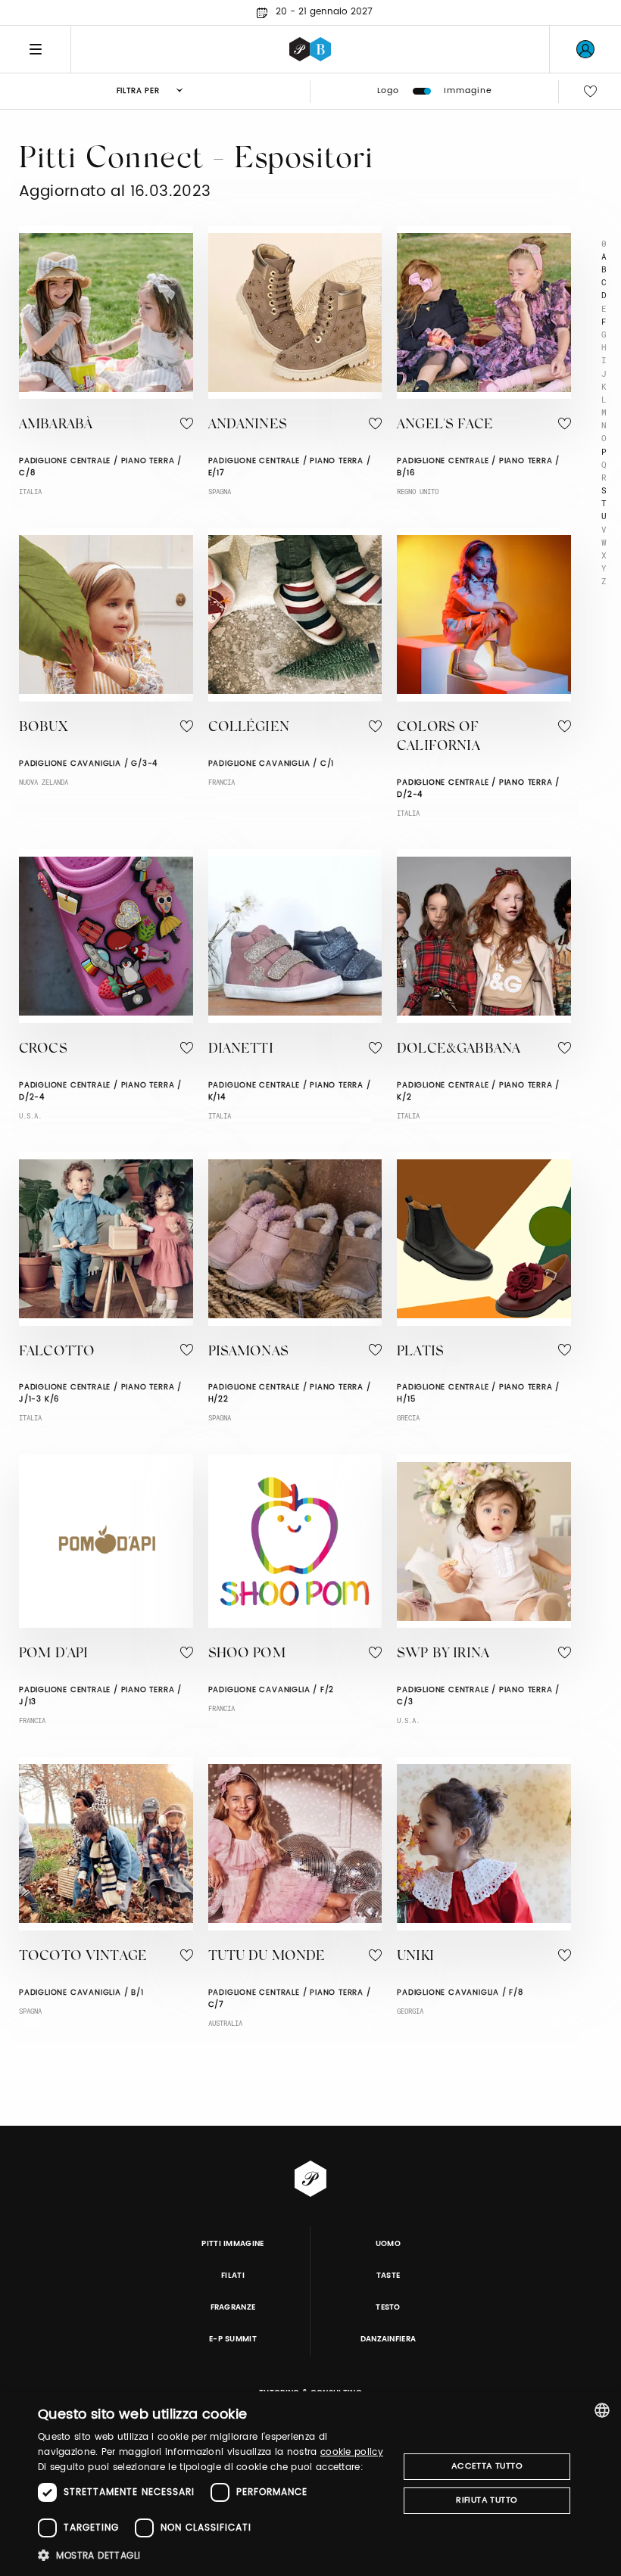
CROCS (43, 1050)
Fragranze (233, 2307)
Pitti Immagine (233, 2244)
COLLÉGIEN (249, 728)
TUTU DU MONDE (267, 1957)
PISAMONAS (248, 1352)
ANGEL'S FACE (445, 425)
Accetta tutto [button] (487, 2466)
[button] (213, 2555)
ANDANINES (248, 425)
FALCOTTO (57, 1352)
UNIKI (415, 1957)
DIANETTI (241, 1050)
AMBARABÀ (56, 425)
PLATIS (420, 1352)
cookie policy (352, 2452)
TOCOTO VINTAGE (83, 1957)
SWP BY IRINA (443, 1654)
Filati (233, 2276)
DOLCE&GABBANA (459, 1050)
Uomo (388, 2244)
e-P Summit (233, 2339)
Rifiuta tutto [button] (487, 2500)
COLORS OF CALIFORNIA (438, 737)
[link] (585, 49)
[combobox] (602, 2410)
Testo (388, 2307)
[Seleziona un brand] (310, 49)
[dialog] (310, 2484)
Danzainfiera (389, 2339)
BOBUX (43, 728)
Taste (389, 2276)
